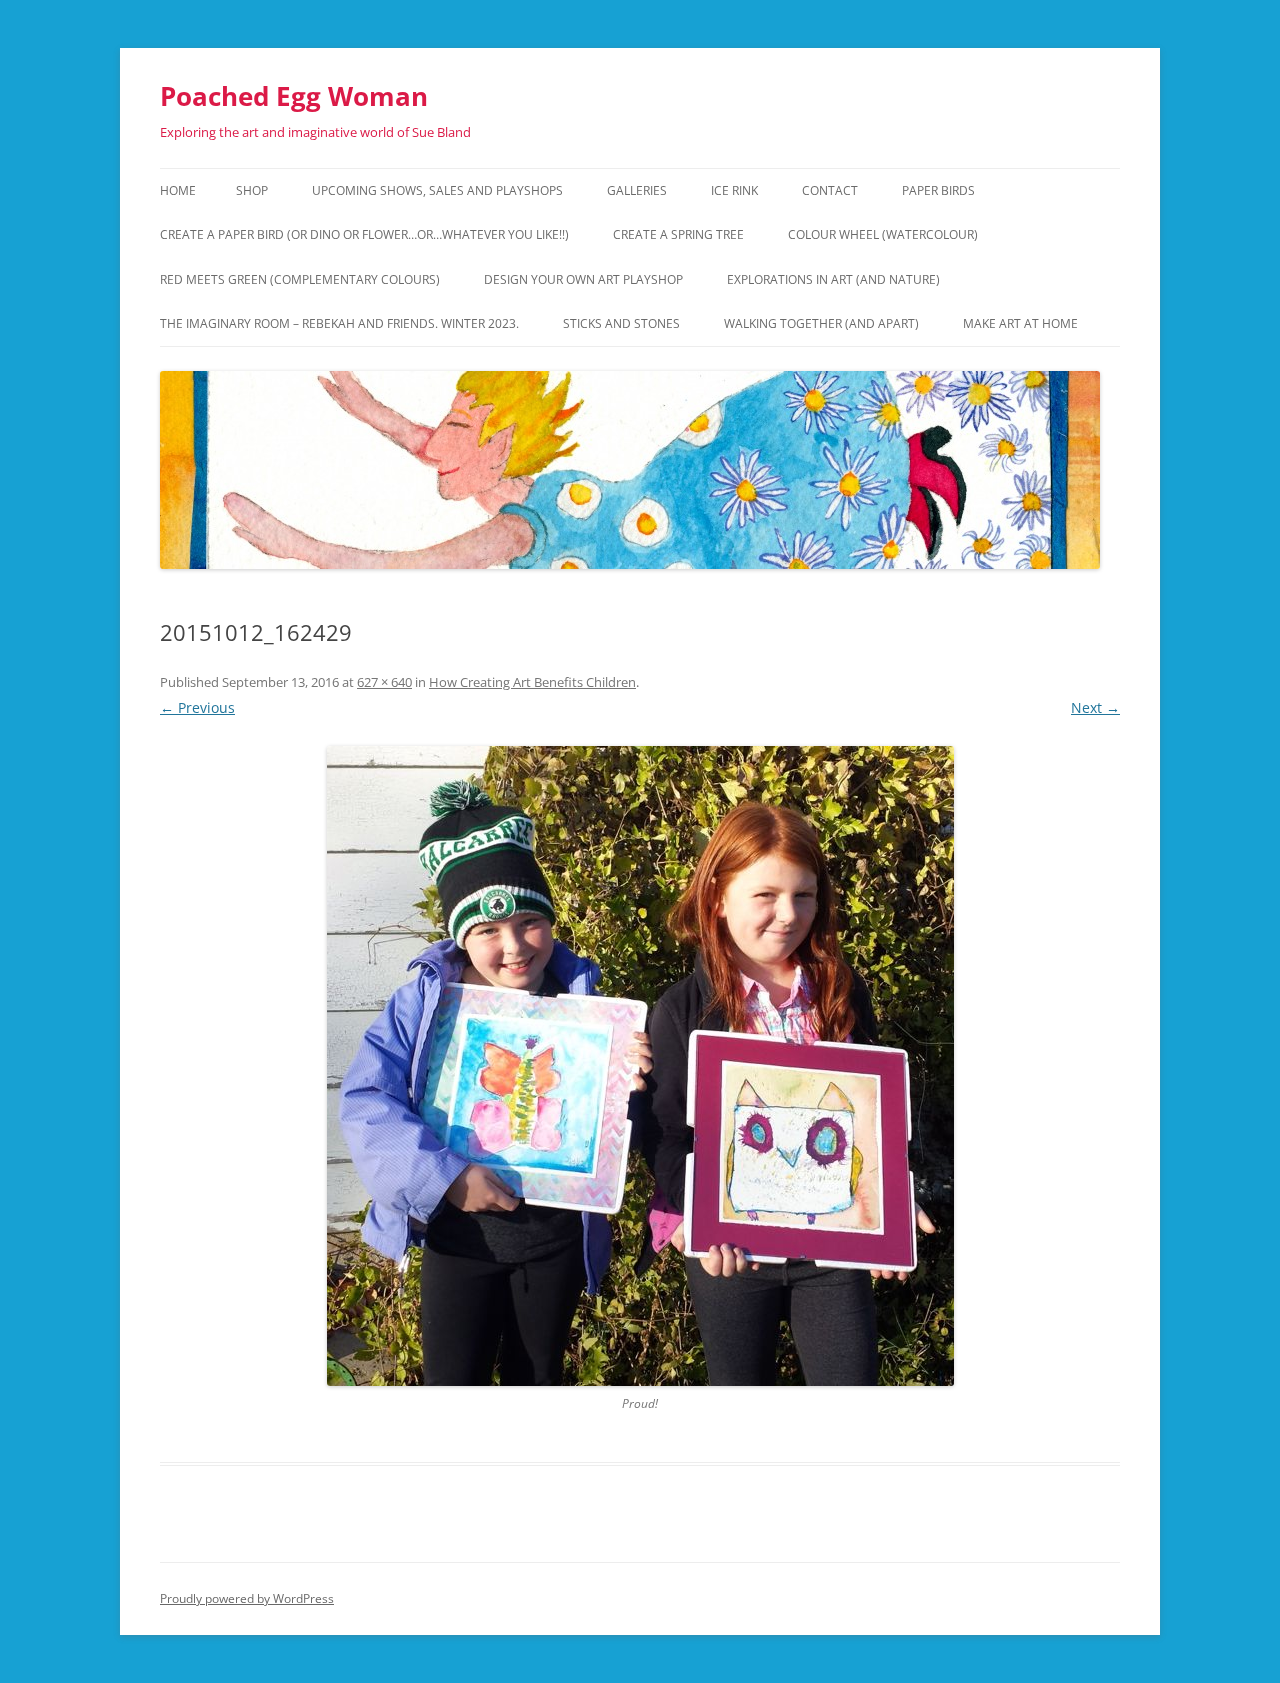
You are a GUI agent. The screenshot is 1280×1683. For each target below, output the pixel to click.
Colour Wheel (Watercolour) (883, 234)
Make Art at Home (1020, 323)
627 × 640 (384, 682)
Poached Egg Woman (294, 96)
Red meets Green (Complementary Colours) (300, 279)
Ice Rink (734, 190)
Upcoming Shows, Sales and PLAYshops (437, 190)
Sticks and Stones (621, 323)
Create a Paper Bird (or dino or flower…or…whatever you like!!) (364, 234)
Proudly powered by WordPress (247, 1598)
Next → (1095, 707)
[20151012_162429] (640, 1066)
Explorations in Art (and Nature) (833, 279)
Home (178, 190)
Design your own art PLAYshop (583, 279)
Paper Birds (938, 190)
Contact (830, 190)
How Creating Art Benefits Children (532, 682)
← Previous (197, 707)
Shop (252, 190)
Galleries (637, 190)
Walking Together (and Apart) (821, 323)
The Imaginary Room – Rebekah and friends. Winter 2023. (339, 323)
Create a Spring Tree (678, 234)
